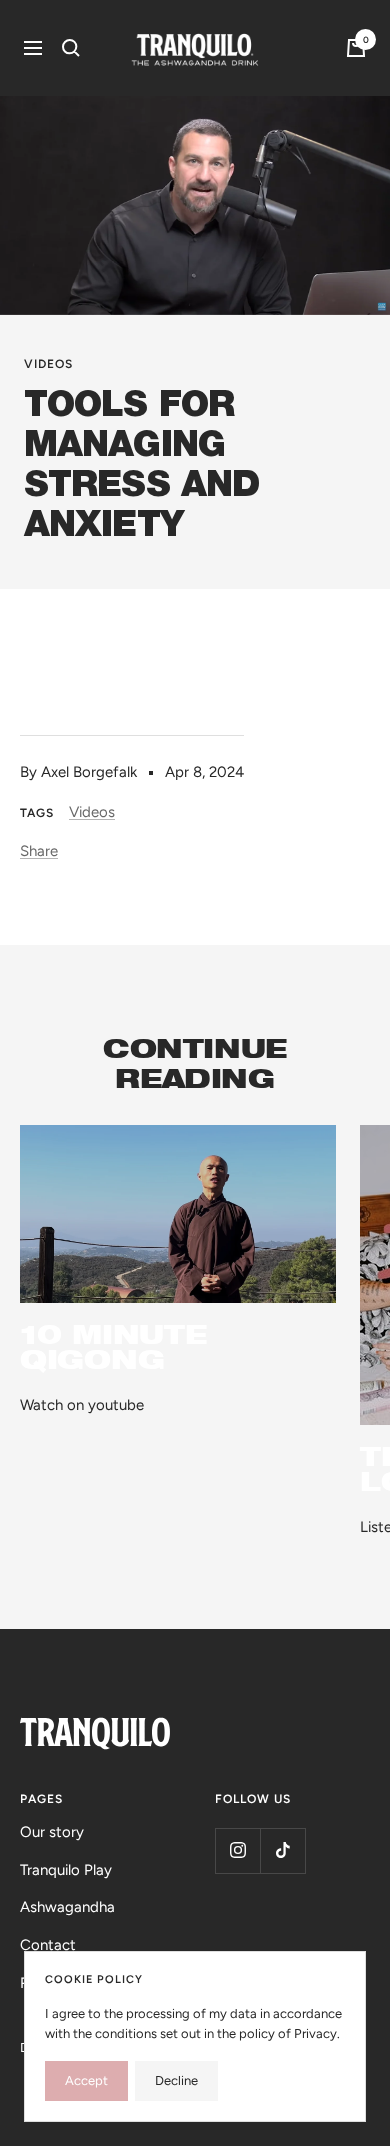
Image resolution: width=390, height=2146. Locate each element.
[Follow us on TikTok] (282, 1850)
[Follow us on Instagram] (237, 1850)
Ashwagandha (67, 1907)
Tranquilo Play (66, 1870)
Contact (48, 1945)
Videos (48, 364)
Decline (176, 2080)
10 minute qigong (113, 1346)
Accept (86, 2080)
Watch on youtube (82, 1405)
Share (39, 851)
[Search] (71, 48)
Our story (52, 1832)
